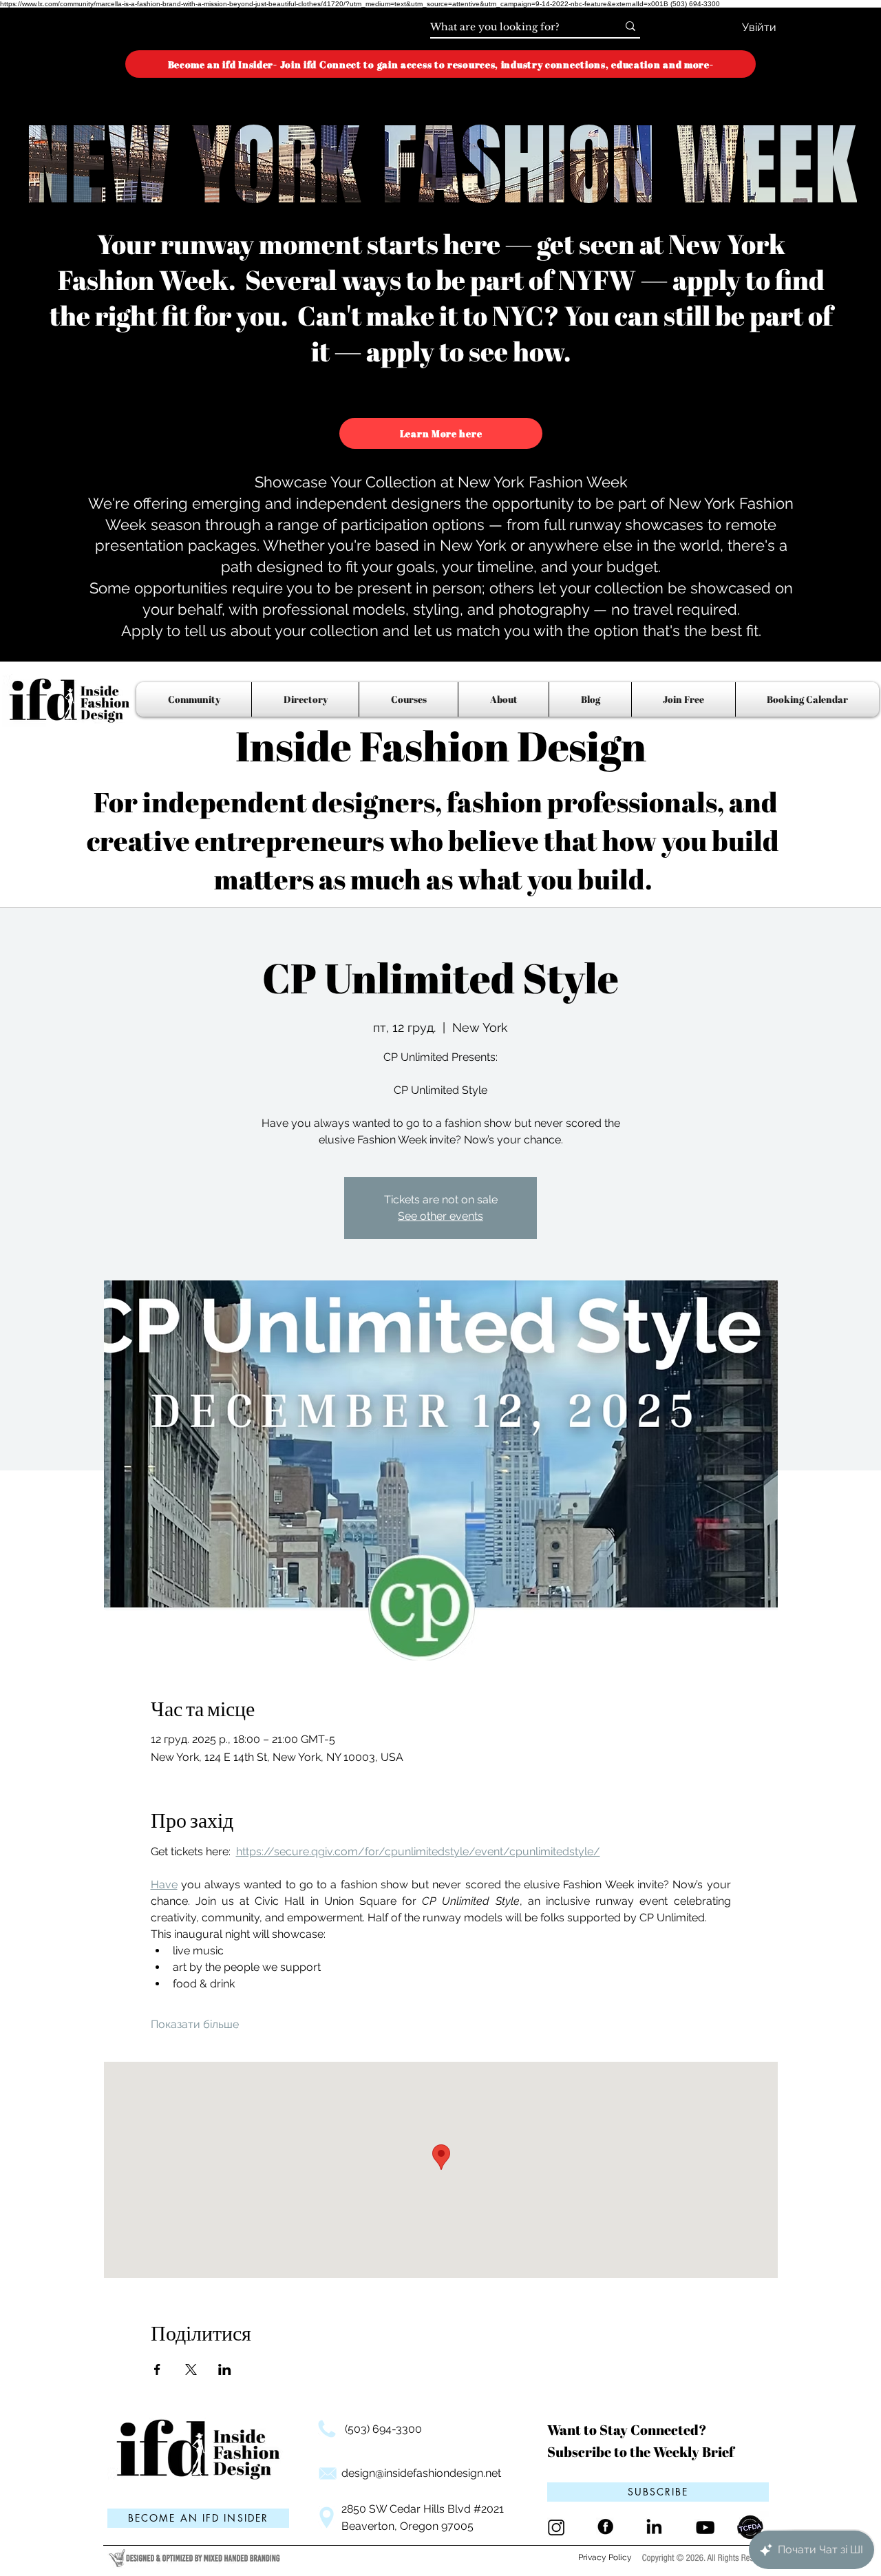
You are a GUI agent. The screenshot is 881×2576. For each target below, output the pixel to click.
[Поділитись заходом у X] (191, 2369)
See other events (440, 1216)
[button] (658, 2492)
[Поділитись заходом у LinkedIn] (225, 2369)
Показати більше (195, 2024)
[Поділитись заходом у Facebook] (157, 2369)
